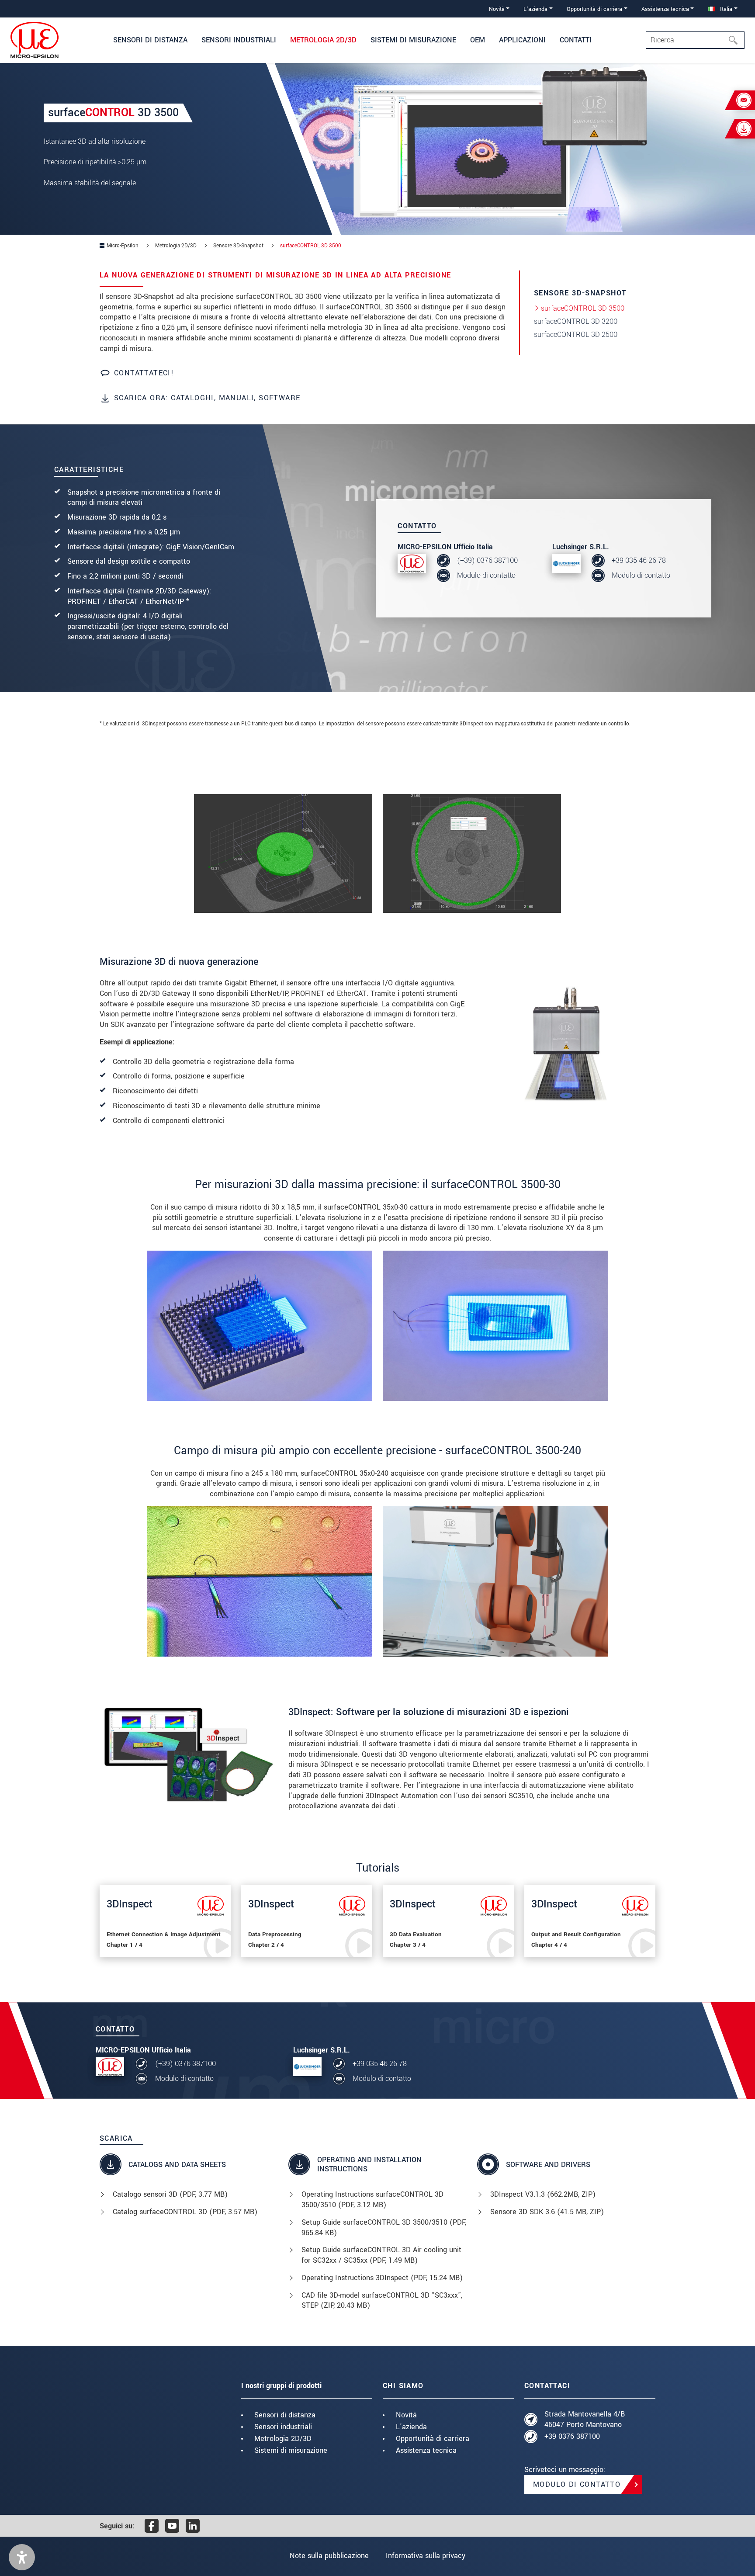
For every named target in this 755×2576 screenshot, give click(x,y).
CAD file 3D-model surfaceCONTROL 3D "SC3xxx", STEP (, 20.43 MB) (382, 2300)
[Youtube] (172, 2526)
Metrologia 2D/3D (283, 2439)
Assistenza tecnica (426, 2450)
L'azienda (411, 2427)
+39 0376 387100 (572, 2436)
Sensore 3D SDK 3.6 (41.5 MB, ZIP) (547, 2212)
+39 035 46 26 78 (639, 560)
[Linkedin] (193, 2526)
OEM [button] (478, 40)
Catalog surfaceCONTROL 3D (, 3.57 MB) (185, 2212)
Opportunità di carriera (433, 2439)
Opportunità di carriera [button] (594, 9)
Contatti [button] (576, 40)
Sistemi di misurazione (291, 2450)
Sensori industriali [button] (239, 40)
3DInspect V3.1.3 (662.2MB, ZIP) (543, 2194)
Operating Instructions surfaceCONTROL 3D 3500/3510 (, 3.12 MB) (372, 2200)
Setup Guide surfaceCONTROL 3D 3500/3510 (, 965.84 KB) (384, 2228)
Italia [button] (725, 9)
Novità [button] (497, 9)
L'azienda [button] (535, 9)
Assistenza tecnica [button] (665, 9)
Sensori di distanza (285, 2415)
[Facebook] (152, 2526)
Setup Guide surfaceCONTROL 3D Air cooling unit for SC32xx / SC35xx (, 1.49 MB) (381, 2255)
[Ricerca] (736, 40)
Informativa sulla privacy (426, 2556)
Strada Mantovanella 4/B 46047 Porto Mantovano (585, 2419)
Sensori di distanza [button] (150, 40)
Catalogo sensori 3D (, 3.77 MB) (170, 2194)
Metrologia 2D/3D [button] (323, 40)
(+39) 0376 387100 (487, 560)
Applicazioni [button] (522, 40)
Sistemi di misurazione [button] (413, 40)
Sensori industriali (283, 2427)
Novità (406, 2415)
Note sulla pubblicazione (329, 2556)
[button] (22, 2557)
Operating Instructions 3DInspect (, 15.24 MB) (382, 2278)
